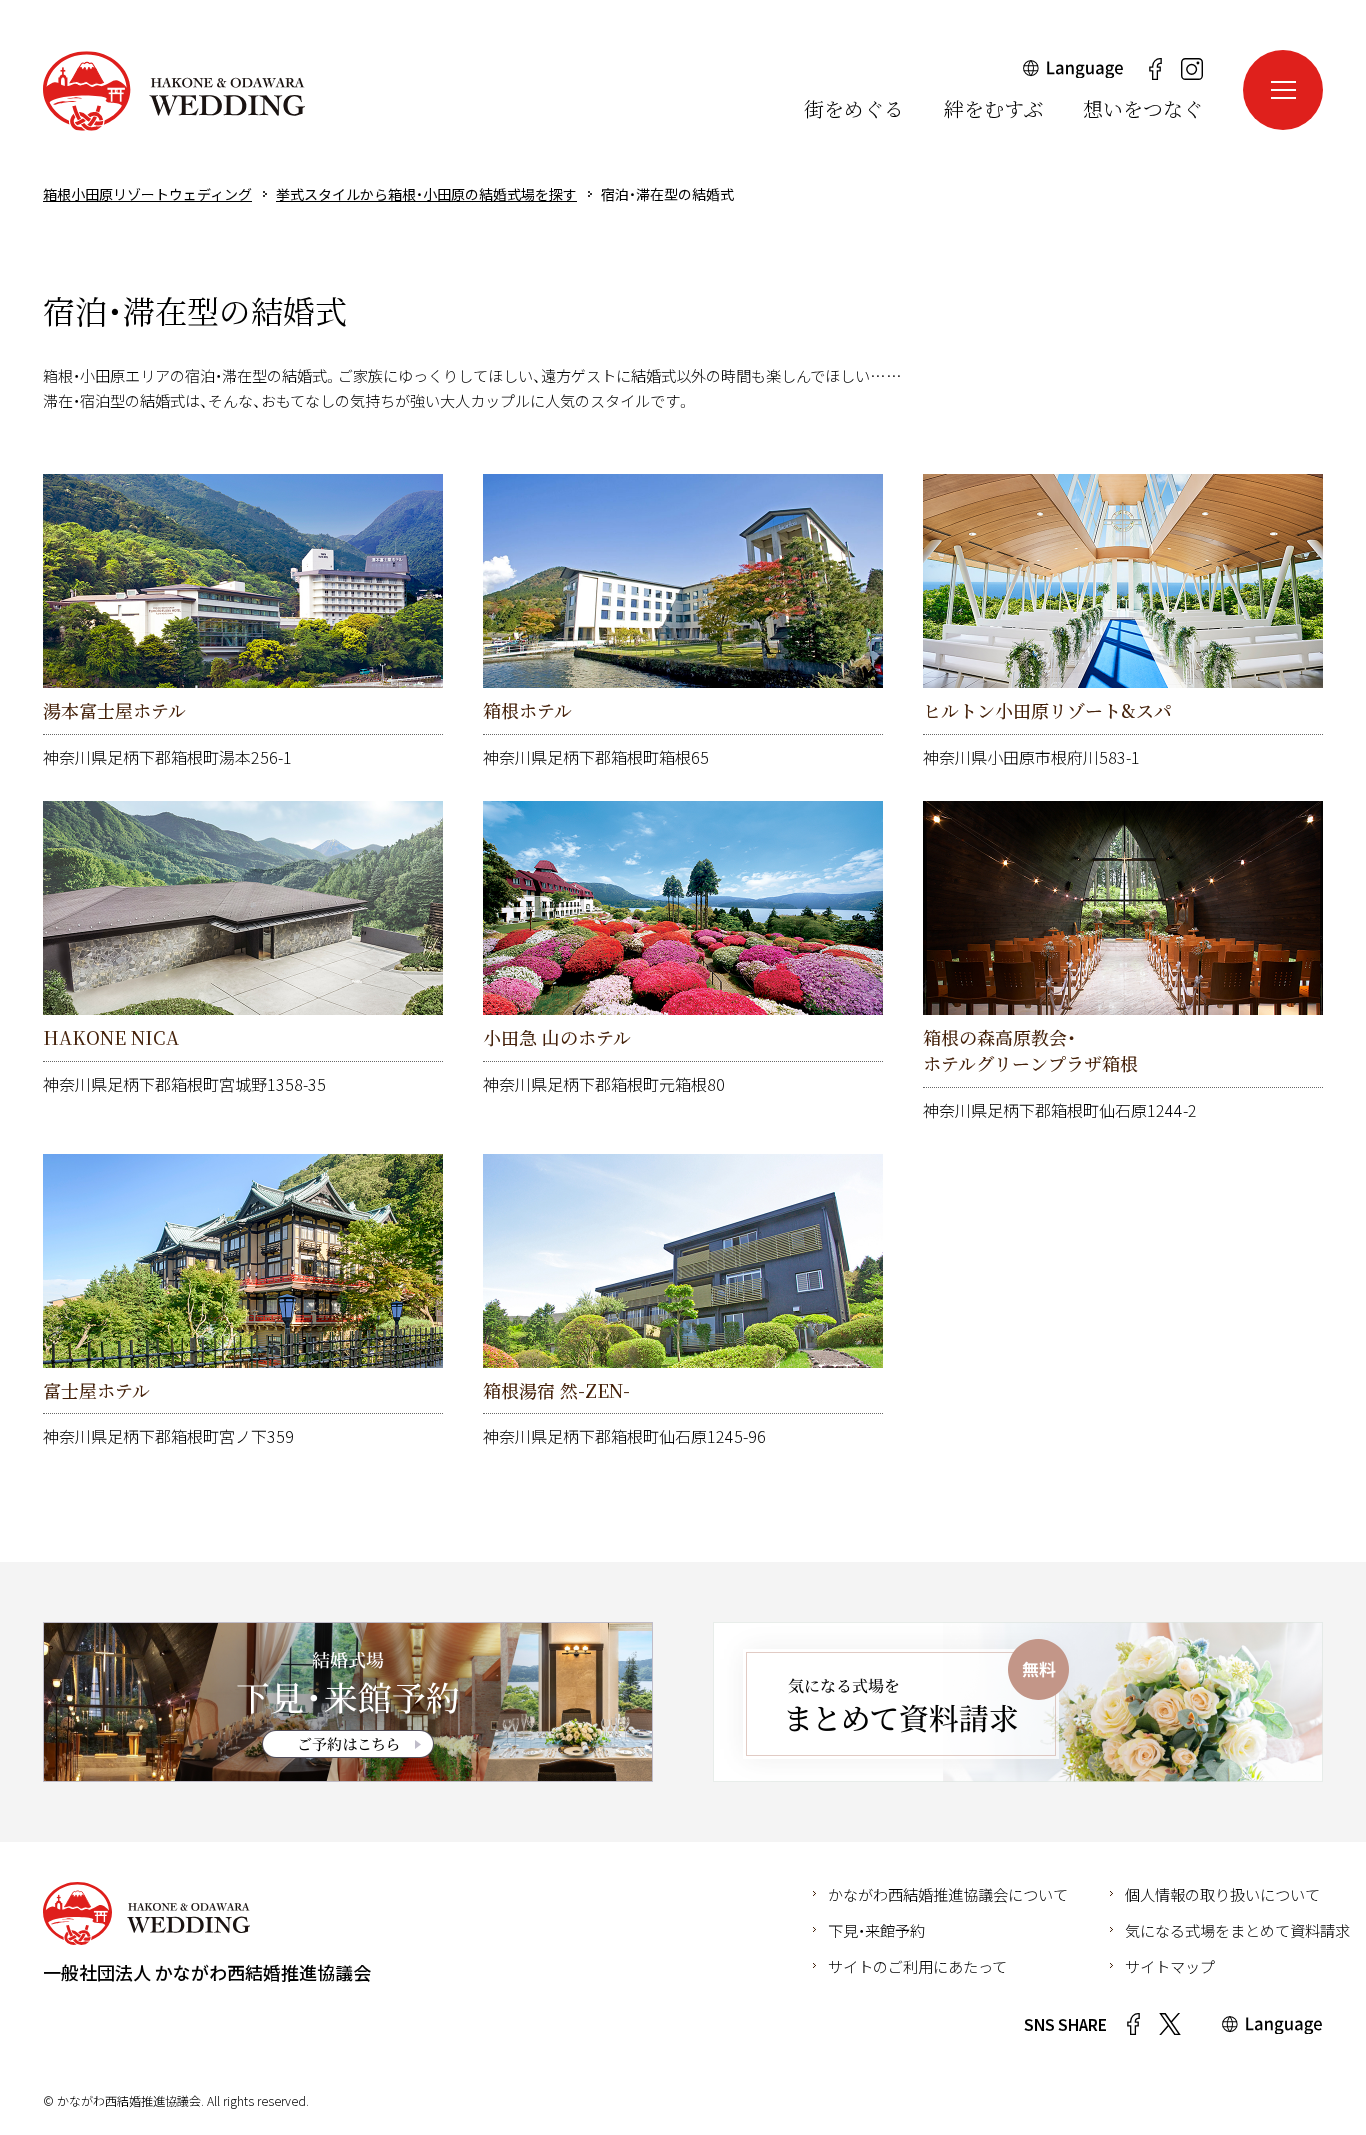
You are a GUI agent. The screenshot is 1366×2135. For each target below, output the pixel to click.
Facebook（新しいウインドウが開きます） (1155, 69)
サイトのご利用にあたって (917, 1966)
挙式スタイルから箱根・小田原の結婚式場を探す (426, 194)
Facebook (1133, 2024)
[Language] (1073, 74)
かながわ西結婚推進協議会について (948, 1894)
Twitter (1170, 2024)
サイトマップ (1170, 1966)
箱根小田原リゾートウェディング (174, 91)
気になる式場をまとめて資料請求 (1237, 1930)
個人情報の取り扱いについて (1222, 1894)
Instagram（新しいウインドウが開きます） (1192, 69)
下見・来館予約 (876, 1930)
